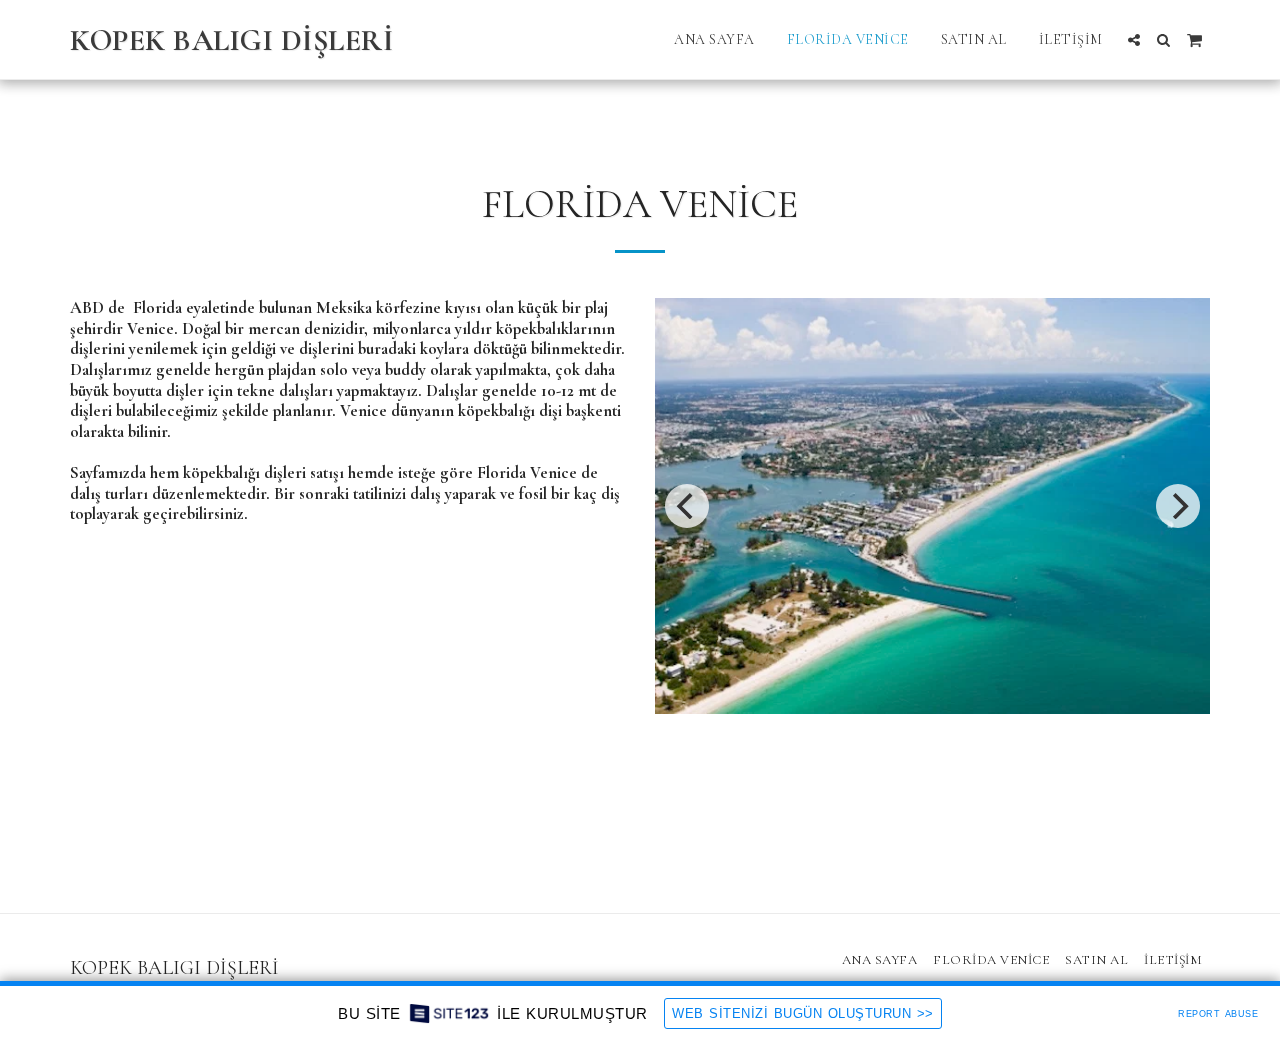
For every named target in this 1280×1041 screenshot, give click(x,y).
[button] (1134, 40)
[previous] (687, 506)
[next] (1178, 506)
